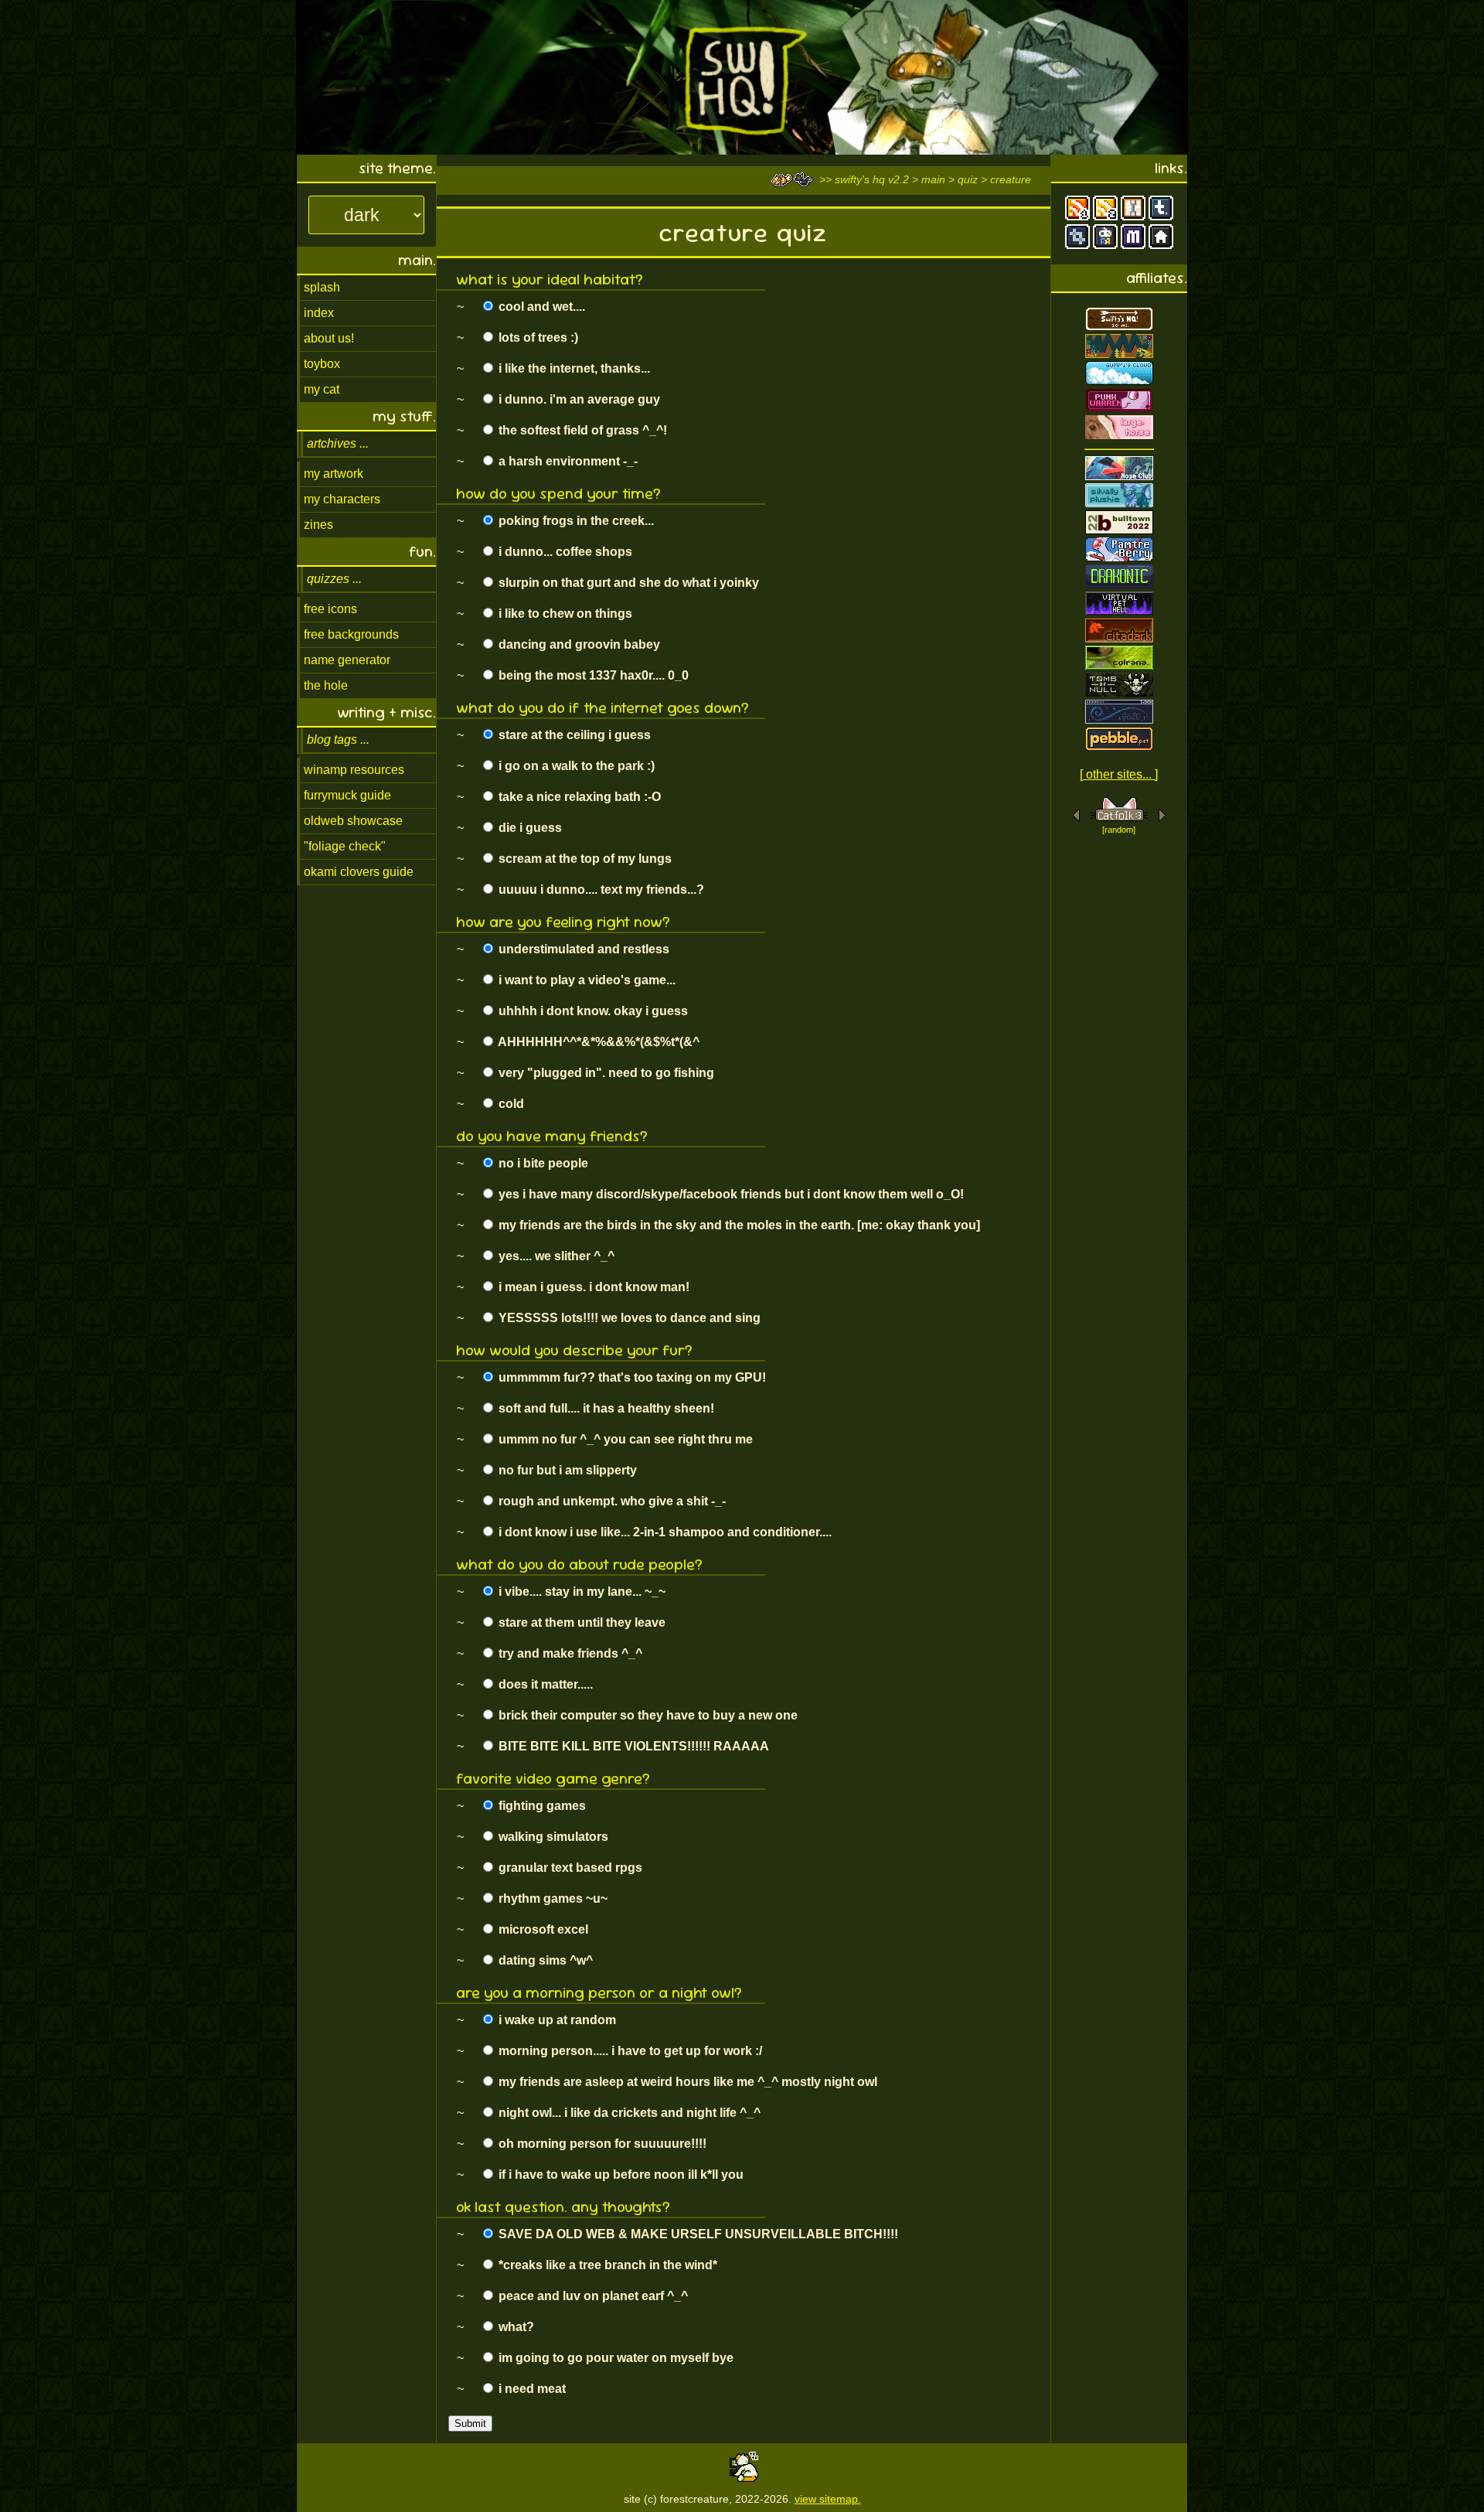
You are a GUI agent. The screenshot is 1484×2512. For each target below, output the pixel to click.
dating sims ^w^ (544, 1960)
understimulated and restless (582, 949)
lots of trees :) (537, 337)
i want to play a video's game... (585, 980)
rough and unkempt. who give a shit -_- (611, 1501)
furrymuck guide (347, 795)
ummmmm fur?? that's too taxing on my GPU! (631, 1377)
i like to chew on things (564, 614)
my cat (322, 389)
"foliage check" (345, 846)
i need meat (531, 2389)
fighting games (541, 1806)
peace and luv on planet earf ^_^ (592, 2296)
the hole (326, 685)
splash (322, 287)
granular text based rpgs (569, 1868)
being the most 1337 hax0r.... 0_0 (592, 675)
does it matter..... (544, 1684)
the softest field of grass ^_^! (581, 430)
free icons (330, 609)
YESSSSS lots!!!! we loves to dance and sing (628, 1318)
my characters (342, 499)
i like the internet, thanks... (573, 368)
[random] (1119, 830)
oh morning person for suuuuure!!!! (601, 2144)
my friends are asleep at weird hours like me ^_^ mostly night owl (686, 2082)
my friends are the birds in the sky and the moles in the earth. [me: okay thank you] (738, 1225)
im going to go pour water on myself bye (614, 2358)
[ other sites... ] (1119, 774)
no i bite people (542, 1163)
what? (515, 2327)
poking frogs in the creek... (575, 521)
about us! (329, 338)
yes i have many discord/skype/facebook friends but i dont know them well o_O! (730, 1194)
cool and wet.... (540, 307)
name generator (347, 660)
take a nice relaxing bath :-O (578, 797)
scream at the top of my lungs (584, 859)
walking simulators (552, 1837)
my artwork (334, 474)
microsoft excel (542, 1929)
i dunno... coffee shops (564, 552)
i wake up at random (556, 2020)
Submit (470, 2423)
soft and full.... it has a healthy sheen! (605, 1408)
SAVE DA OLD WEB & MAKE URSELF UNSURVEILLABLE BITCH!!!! (697, 2234)
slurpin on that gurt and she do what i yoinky (627, 583)
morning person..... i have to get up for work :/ (629, 2051)
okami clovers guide (359, 872)
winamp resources (354, 770)
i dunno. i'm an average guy (578, 399)
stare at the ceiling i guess (573, 735)
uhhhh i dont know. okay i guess (592, 1011)
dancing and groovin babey (578, 644)
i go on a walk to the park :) (575, 766)
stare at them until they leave (580, 1622)
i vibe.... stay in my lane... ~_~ (580, 1592)
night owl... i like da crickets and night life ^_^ (628, 2113)
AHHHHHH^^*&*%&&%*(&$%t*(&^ (597, 1042)
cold (510, 1104)
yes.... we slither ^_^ (555, 1256)
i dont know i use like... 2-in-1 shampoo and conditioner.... (664, 1532)
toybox (322, 364)
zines (318, 525)
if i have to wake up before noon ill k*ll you (619, 2175)
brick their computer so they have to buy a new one (647, 1715)
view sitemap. (828, 2499)
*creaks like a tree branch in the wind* (606, 2265)
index (319, 313)
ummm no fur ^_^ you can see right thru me (624, 1439)
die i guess (529, 828)
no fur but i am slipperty (566, 1470)
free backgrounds (351, 634)
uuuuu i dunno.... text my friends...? (600, 890)
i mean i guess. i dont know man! (592, 1287)
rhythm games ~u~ (551, 1898)
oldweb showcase (353, 821)
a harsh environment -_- (567, 461)
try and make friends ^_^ (569, 1653)
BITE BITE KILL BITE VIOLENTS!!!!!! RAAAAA (632, 1746)
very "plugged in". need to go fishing (605, 1073)
